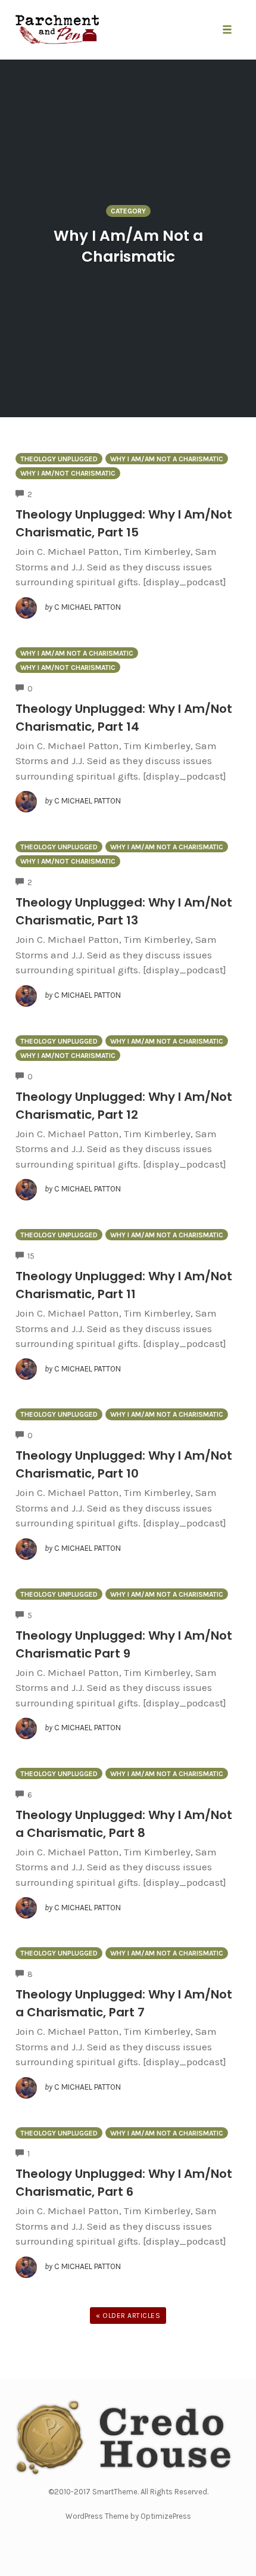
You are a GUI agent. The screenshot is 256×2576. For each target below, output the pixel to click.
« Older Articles (128, 2316)
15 (31, 1256)
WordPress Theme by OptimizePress (128, 2516)
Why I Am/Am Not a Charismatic (167, 459)
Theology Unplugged (59, 459)
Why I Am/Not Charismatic (68, 473)
